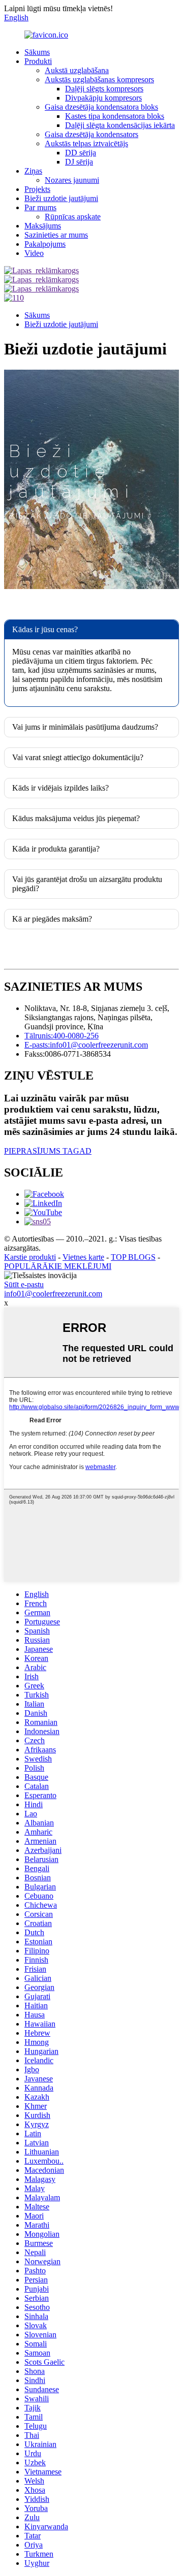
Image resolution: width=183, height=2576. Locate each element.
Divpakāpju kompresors (103, 98)
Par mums (40, 207)
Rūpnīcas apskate (73, 217)
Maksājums (43, 226)
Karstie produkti (30, 1257)
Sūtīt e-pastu (24, 1284)
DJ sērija (79, 162)
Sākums (37, 52)
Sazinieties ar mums (56, 235)
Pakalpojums (45, 244)
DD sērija (81, 153)
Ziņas (33, 171)
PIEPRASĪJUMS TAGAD (48, 1151)
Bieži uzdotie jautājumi (61, 198)
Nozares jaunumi (72, 180)
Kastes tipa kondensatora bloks (115, 116)
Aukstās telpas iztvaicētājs (86, 143)
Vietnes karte (83, 1257)
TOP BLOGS (133, 1257)
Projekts (37, 189)
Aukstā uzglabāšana (77, 70)
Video (34, 253)
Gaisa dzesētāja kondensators (91, 134)
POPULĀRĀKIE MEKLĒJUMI (58, 1266)
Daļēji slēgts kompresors (104, 89)
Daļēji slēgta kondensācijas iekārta (120, 125)
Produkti (38, 61)
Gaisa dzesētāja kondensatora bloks (101, 107)
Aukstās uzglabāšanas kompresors (99, 79)
